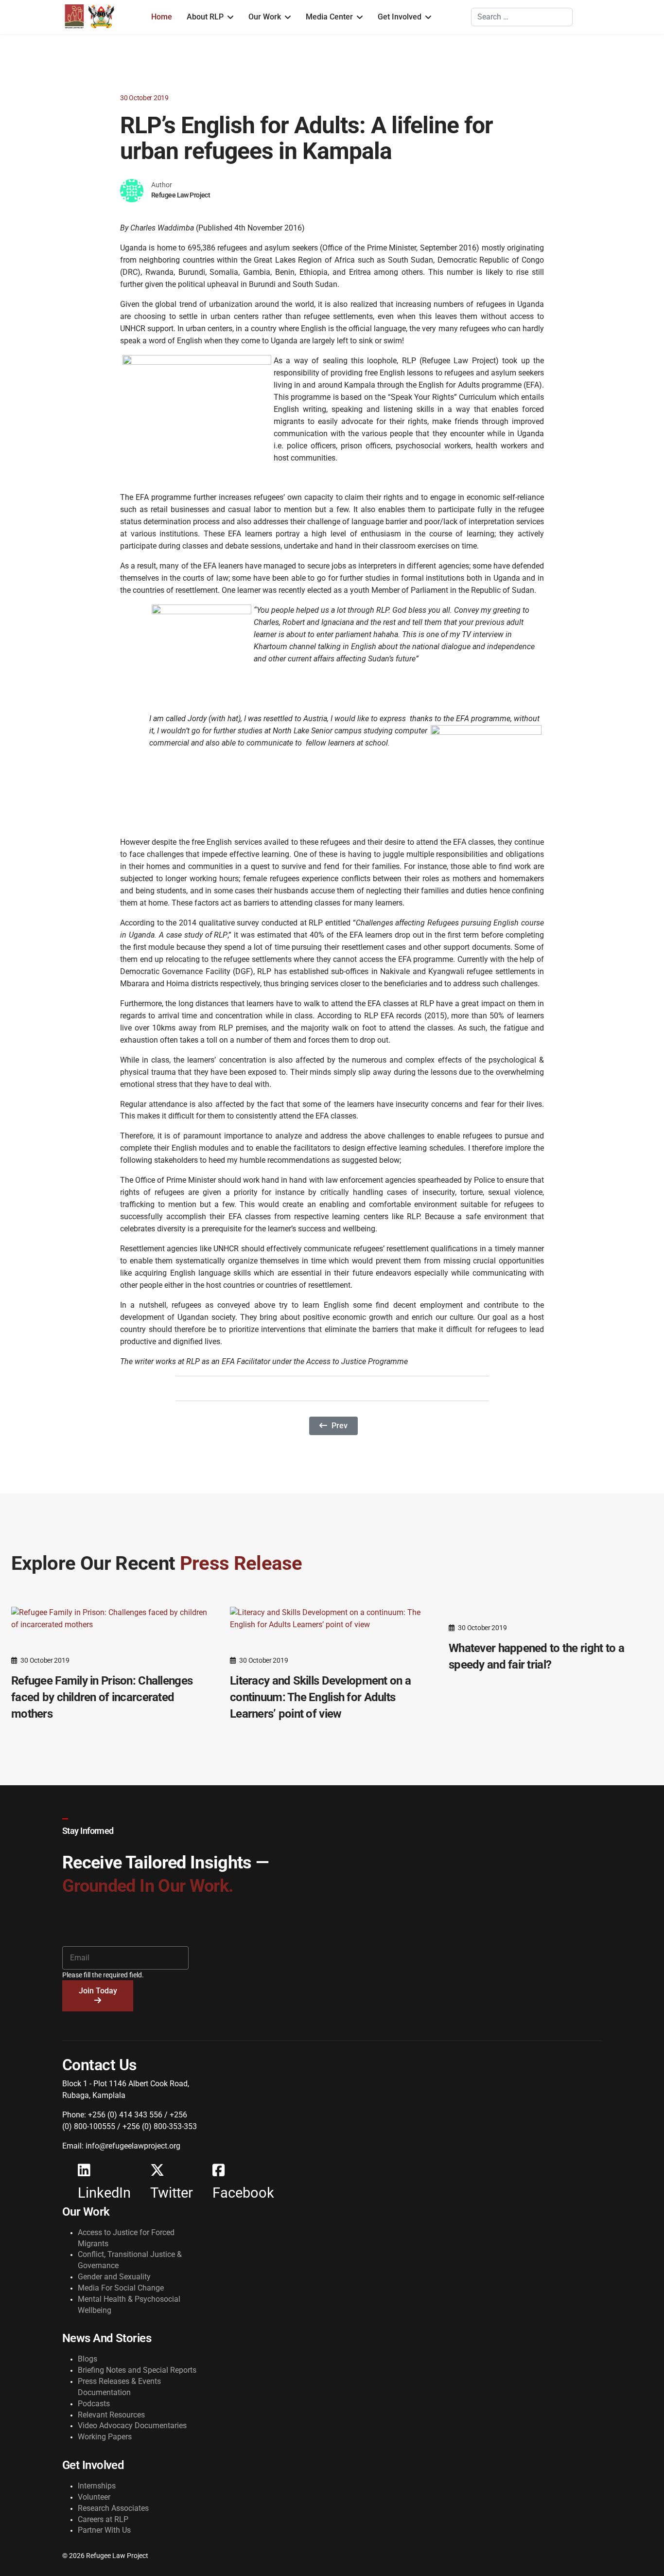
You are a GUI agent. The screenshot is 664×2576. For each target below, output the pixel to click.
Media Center (329, 17)
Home (162, 17)
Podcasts (94, 2404)
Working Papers (105, 2437)
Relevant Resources (111, 2415)
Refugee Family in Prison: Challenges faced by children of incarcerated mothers (102, 1697)
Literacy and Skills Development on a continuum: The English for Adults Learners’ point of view (320, 1697)
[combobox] (522, 17)
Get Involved (400, 17)
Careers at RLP (103, 2519)
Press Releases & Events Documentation (119, 2387)
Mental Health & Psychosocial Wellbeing (129, 2305)
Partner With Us (104, 2530)
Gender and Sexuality (114, 2277)
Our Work (265, 17)
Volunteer (94, 2497)
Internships (97, 2486)
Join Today (98, 1991)
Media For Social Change (121, 2288)
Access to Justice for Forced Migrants (126, 2238)
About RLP (205, 17)
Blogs (87, 2359)
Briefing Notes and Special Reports (137, 2370)
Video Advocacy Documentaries (132, 2425)
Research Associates (113, 2508)
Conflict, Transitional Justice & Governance (130, 2260)
